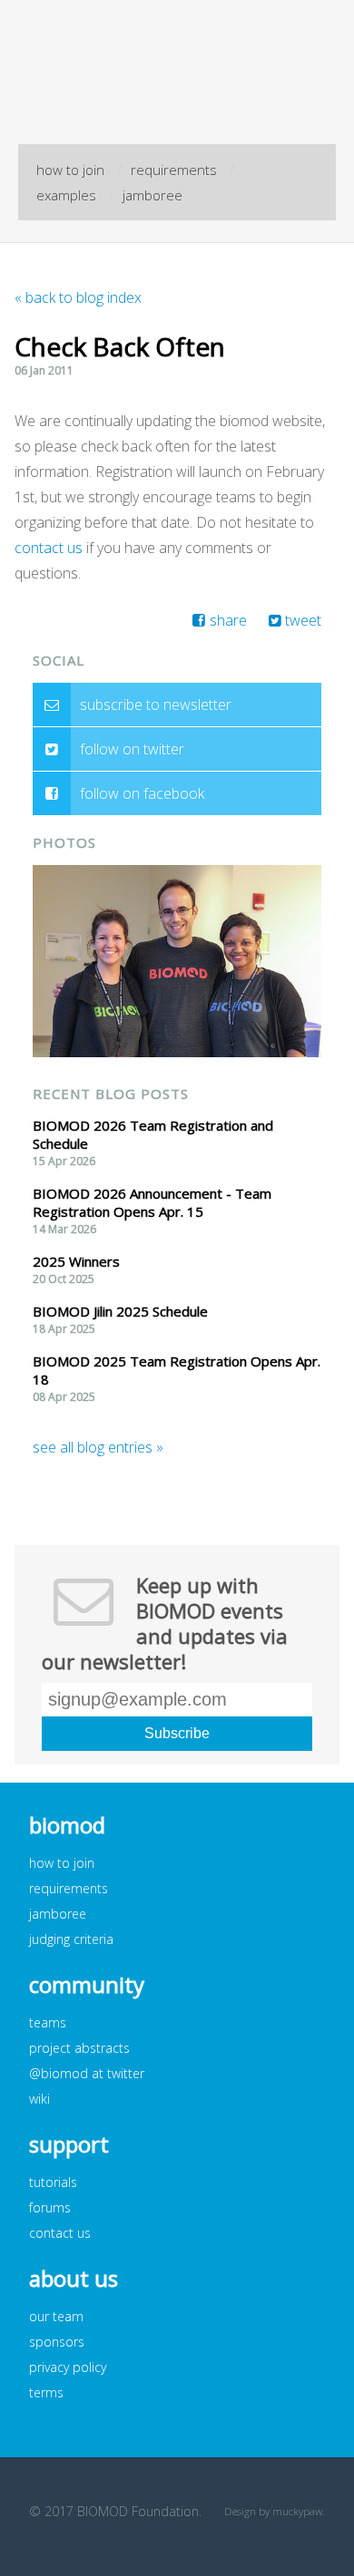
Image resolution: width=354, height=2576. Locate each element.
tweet (303, 620)
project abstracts (79, 2048)
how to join (70, 170)
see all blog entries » (98, 1447)
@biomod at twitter (87, 2073)
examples (66, 195)
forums (50, 2207)
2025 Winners (76, 1261)
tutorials (53, 2182)
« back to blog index (78, 297)
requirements (174, 170)
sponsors (57, 2342)
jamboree (152, 195)
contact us (49, 548)
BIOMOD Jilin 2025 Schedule (120, 1311)
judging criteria (71, 1939)
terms (46, 2392)
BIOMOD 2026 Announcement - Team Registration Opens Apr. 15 (152, 1202)
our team (56, 2316)
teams (48, 2022)
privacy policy (68, 2367)
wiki (39, 2099)
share (228, 620)
